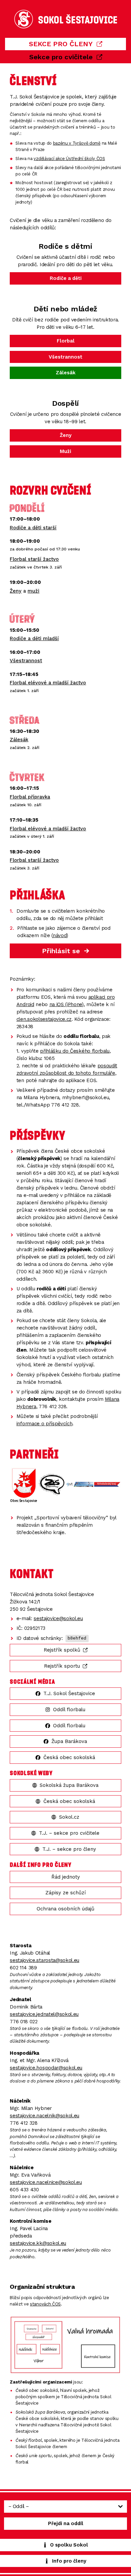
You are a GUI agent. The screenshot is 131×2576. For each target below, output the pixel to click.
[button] (66, 44)
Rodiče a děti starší (33, 528)
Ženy (16, 591)
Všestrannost (26, 661)
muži (33, 591)
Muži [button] (65, 451)
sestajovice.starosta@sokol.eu (45, 1960)
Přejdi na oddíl (66, 2523)
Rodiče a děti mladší (34, 638)
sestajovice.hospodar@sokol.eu (46, 2068)
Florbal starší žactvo (34, 559)
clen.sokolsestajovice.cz (44, 1019)
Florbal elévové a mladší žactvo (48, 683)
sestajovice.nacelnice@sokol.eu (46, 2182)
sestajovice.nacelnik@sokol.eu (45, 2116)
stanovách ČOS (45, 2304)
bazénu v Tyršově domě (77, 143)
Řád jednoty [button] (66, 1877)
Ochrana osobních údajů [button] (65, 1909)
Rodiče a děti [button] (66, 278)
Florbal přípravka (30, 797)
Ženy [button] (66, 435)
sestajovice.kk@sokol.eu (38, 2243)
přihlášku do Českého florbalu (75, 1051)
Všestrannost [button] (65, 357)
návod (60, 935)
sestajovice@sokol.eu (58, 1618)
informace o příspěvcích (45, 1424)
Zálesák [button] (66, 373)
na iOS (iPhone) (67, 1004)
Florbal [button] (66, 341)
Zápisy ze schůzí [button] (65, 1893)
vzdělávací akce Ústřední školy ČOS (69, 159)
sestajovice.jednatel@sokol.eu (44, 2014)
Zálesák (19, 740)
